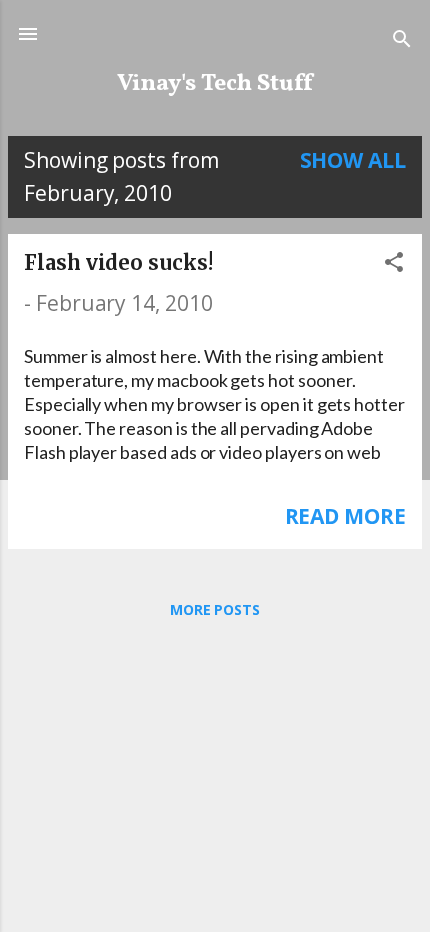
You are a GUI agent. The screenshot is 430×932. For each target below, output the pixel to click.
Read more (345, 516)
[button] (394, 264)
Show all (353, 160)
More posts (215, 609)
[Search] (402, 40)
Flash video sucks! (118, 262)
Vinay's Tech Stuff (215, 84)
